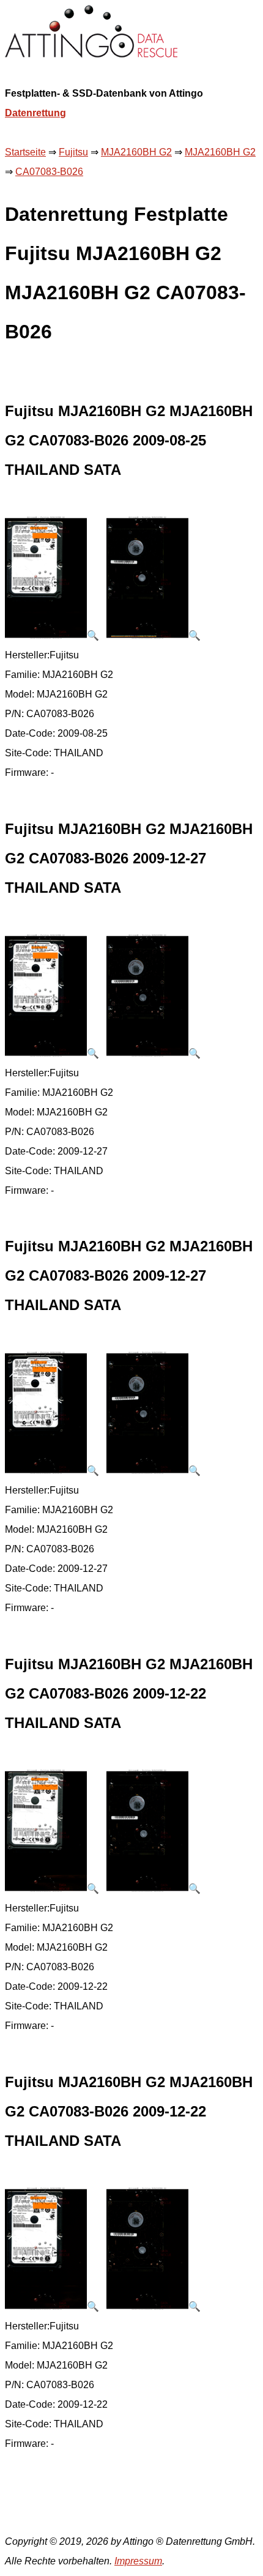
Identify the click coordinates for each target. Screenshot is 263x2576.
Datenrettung (35, 113)
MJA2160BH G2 (136, 152)
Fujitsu (73, 152)
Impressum (138, 2561)
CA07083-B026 (49, 172)
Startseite (25, 152)
